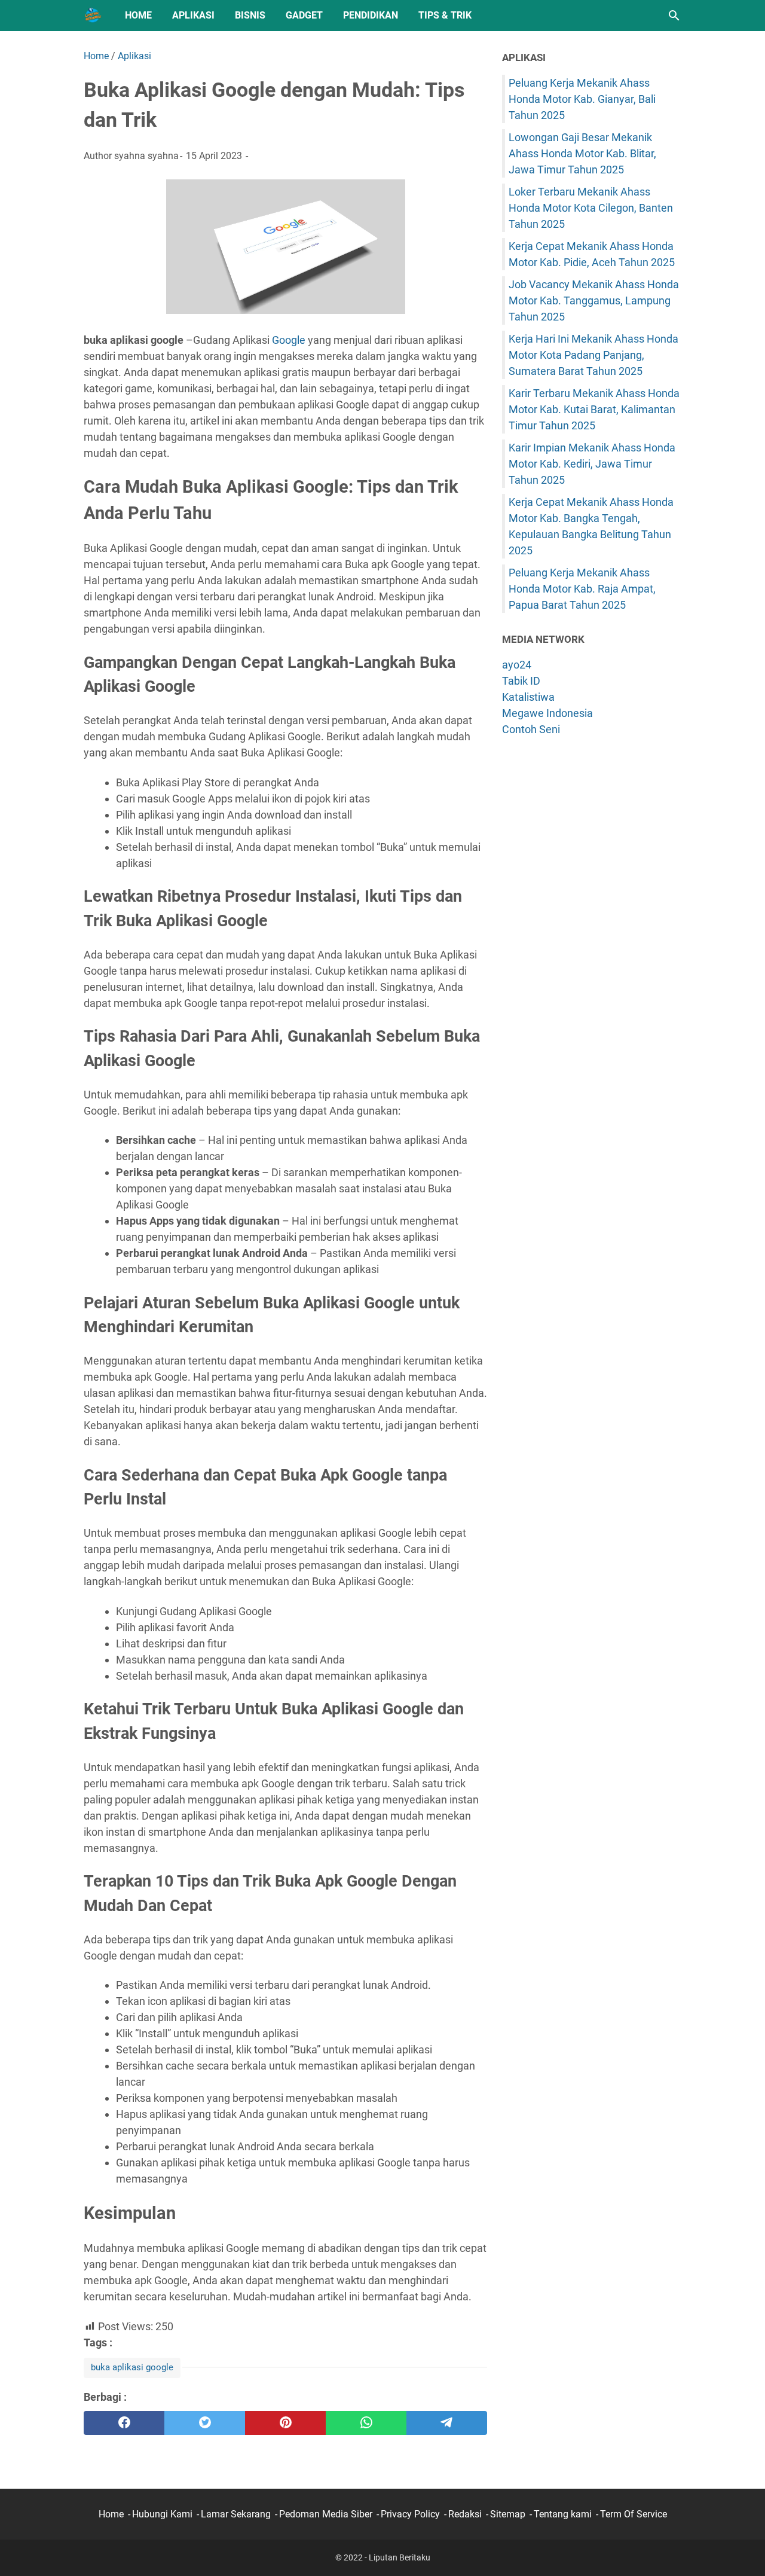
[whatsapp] (366, 2423)
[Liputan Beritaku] (93, 16)
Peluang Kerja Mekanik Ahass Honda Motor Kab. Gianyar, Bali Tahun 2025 (582, 99)
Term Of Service (634, 2514)
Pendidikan (371, 15)
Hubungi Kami (162, 2514)
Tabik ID (521, 681)
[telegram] (447, 2423)
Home (138, 15)
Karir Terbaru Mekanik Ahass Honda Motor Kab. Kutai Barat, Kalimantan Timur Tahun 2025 (594, 409)
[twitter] (205, 2423)
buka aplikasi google (132, 2367)
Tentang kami (563, 2514)
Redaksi (465, 2514)
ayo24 (517, 665)
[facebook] (124, 2423)
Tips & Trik (445, 15)
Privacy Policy (410, 2514)
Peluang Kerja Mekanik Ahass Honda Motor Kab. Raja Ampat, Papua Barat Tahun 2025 (582, 589)
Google (289, 340)
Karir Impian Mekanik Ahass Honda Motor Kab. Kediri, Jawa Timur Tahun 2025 (592, 464)
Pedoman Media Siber (326, 2514)
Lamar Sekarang (236, 2514)
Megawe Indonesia (547, 713)
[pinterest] (285, 2423)
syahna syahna (146, 156)
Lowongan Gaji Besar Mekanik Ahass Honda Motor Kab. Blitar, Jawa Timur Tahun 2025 (582, 153)
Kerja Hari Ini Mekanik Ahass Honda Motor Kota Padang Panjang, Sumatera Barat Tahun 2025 (593, 355)
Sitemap (508, 2514)
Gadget (304, 15)
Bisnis (250, 15)
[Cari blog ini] (674, 16)
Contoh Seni (531, 729)
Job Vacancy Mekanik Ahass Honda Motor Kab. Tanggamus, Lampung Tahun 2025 (594, 300)
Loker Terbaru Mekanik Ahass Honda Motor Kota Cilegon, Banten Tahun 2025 (591, 208)
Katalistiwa (528, 697)
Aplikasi (193, 15)
